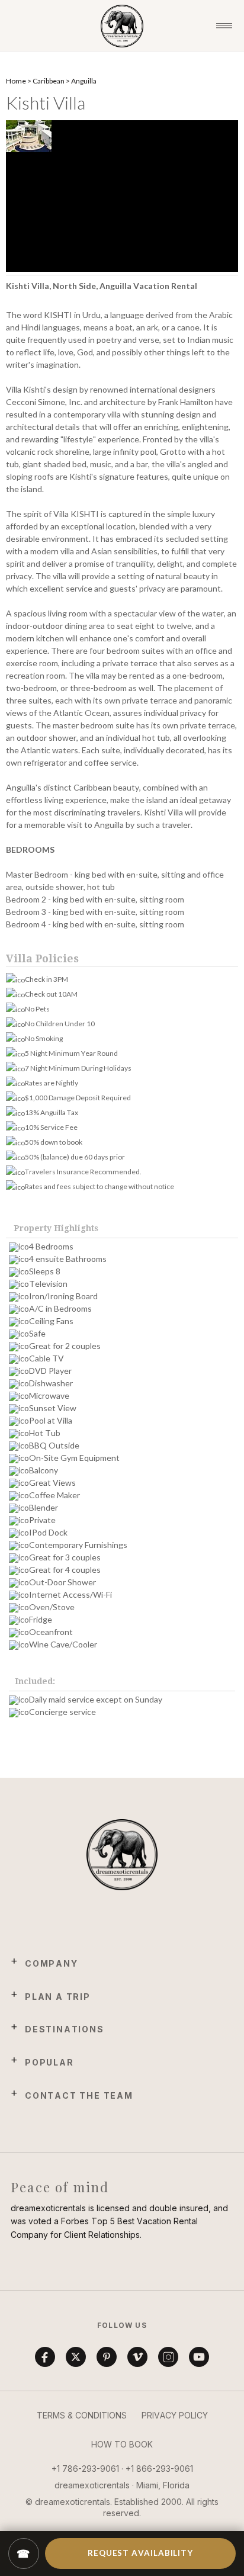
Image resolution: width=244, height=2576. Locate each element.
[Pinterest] (107, 2357)
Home (16, 81)
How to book (122, 2444)
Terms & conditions (82, 2415)
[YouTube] (199, 2357)
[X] (76, 2357)
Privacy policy (175, 2415)
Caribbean (49, 81)
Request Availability (140, 2553)
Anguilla (84, 81)
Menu (224, 26)
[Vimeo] (137, 2357)
